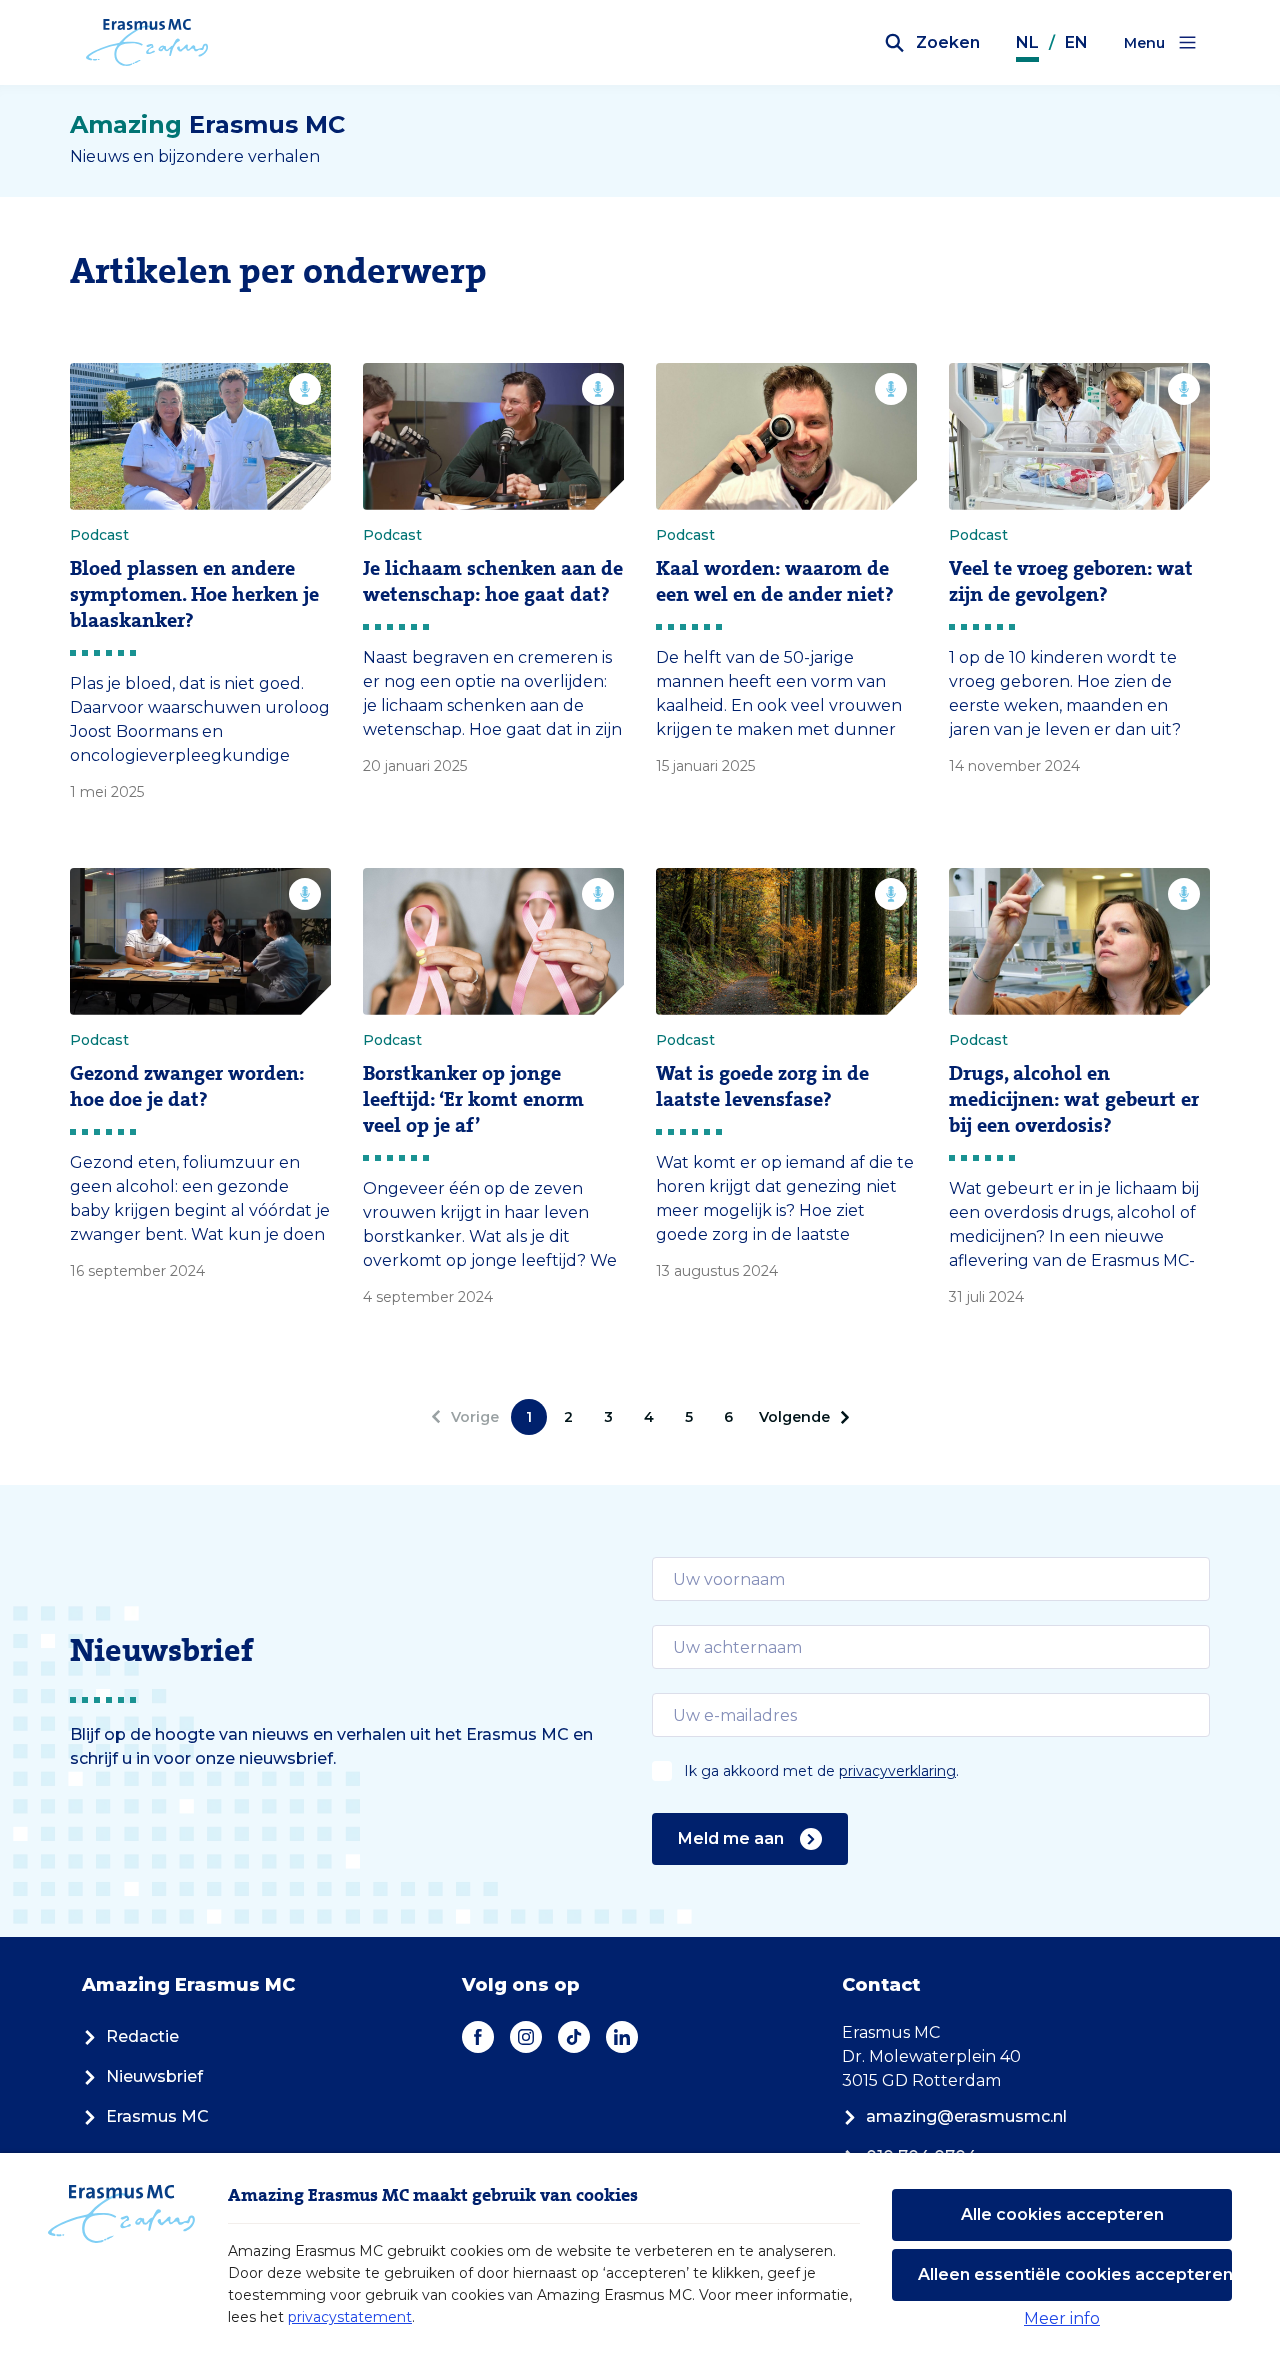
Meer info (1062, 2318)
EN (1076, 42)
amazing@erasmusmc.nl (966, 2116)
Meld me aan (731, 1838)
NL (1027, 42)
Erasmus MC (157, 2116)
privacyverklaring (897, 1771)
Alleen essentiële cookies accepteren (1075, 2274)
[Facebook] (478, 2037)
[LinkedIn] (622, 2037)
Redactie (142, 2036)
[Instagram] (526, 2037)
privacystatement (350, 2317)
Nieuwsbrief (154, 2076)
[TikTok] (574, 2037)
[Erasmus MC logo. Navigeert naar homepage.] (147, 43)
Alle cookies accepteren (1062, 2214)
